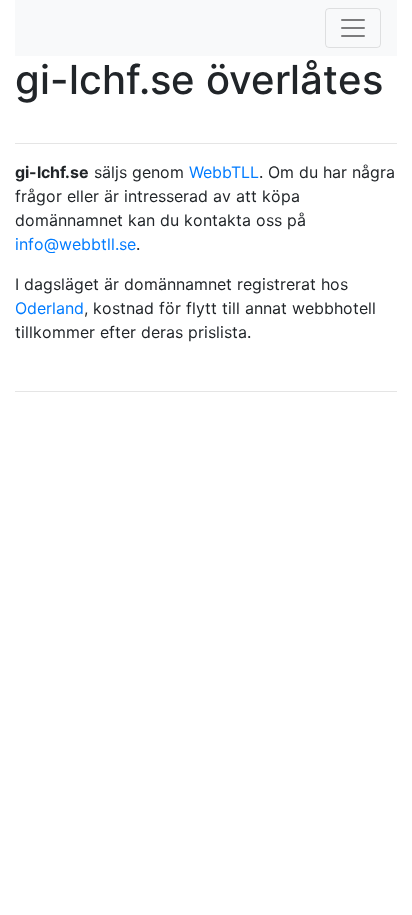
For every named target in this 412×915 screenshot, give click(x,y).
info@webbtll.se (75, 244)
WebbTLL (224, 172)
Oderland (49, 308)
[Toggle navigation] (353, 28)
